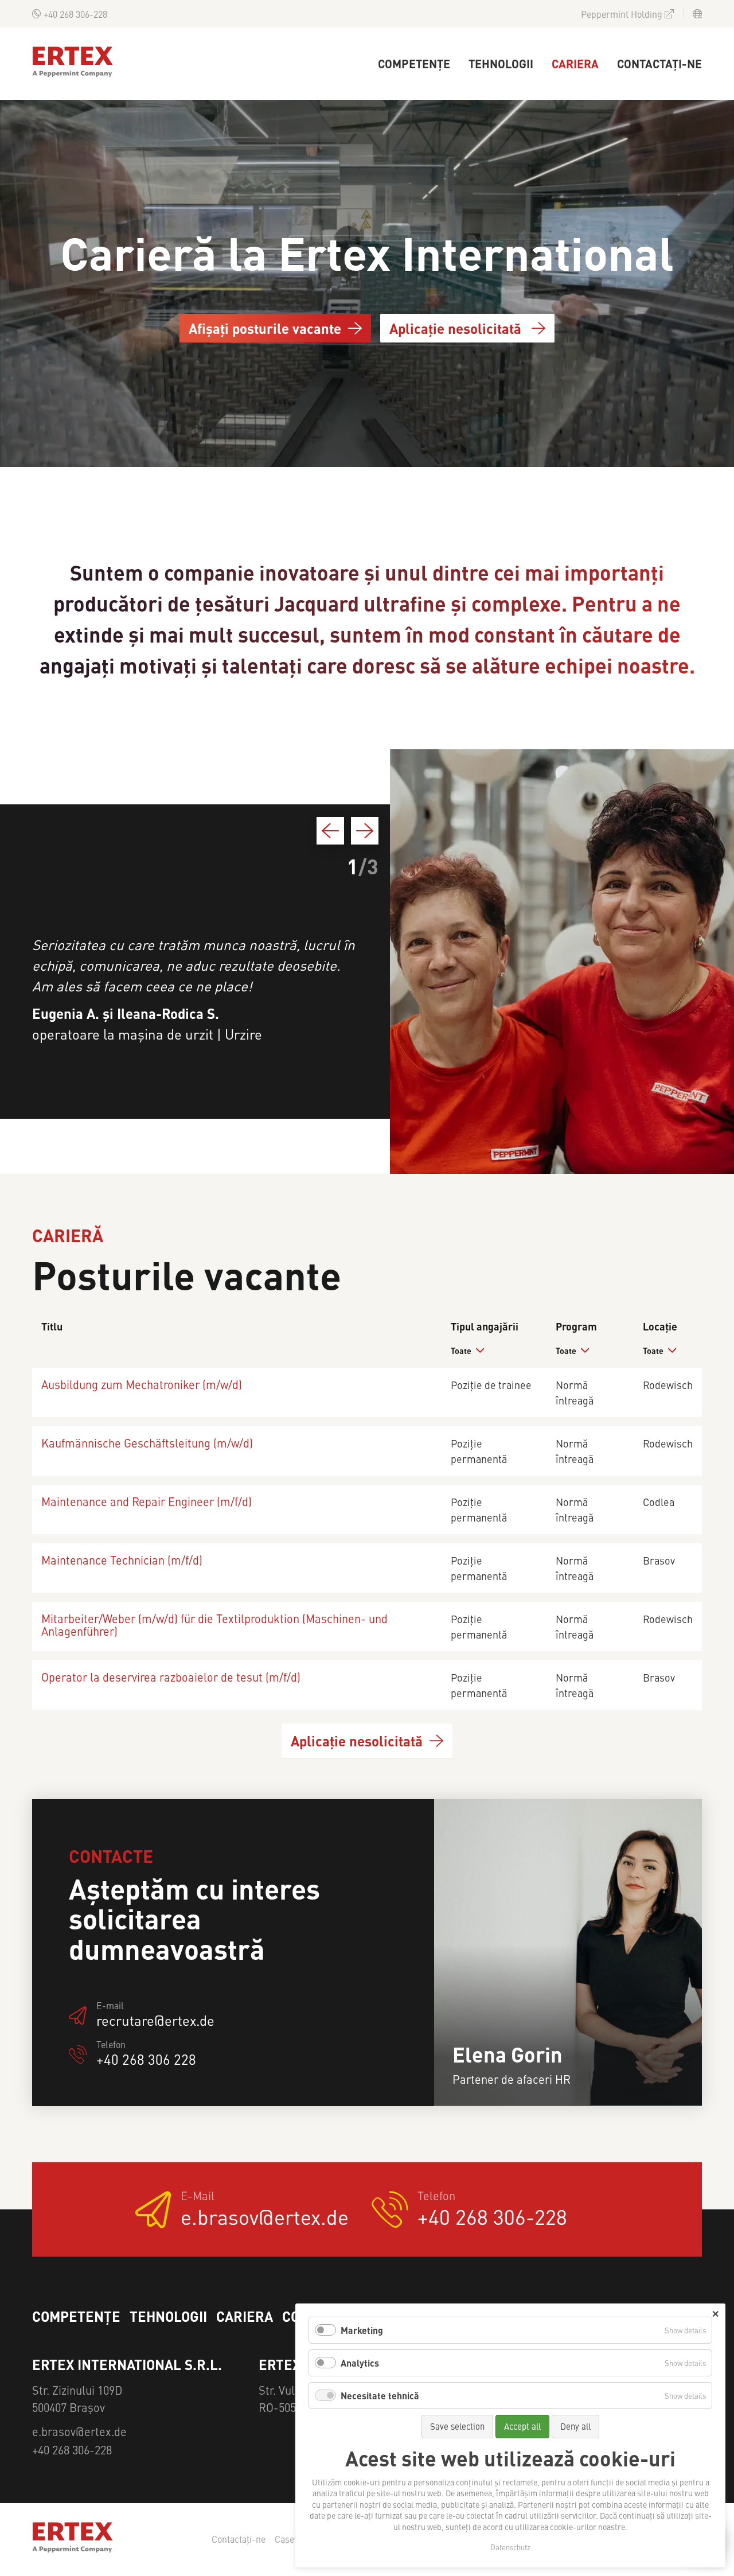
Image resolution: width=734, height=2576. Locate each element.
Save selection (457, 2426)
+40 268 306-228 (75, 14)
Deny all (575, 2426)
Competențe (414, 63)
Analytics (360, 2363)
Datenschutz (510, 2547)
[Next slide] (365, 831)
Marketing (362, 2330)
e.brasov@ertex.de (265, 2216)
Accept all (522, 2426)
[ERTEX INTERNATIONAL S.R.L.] (73, 62)
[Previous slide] (330, 831)
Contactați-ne (659, 63)
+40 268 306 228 (146, 2060)
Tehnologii (501, 63)
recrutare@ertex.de (155, 2021)
